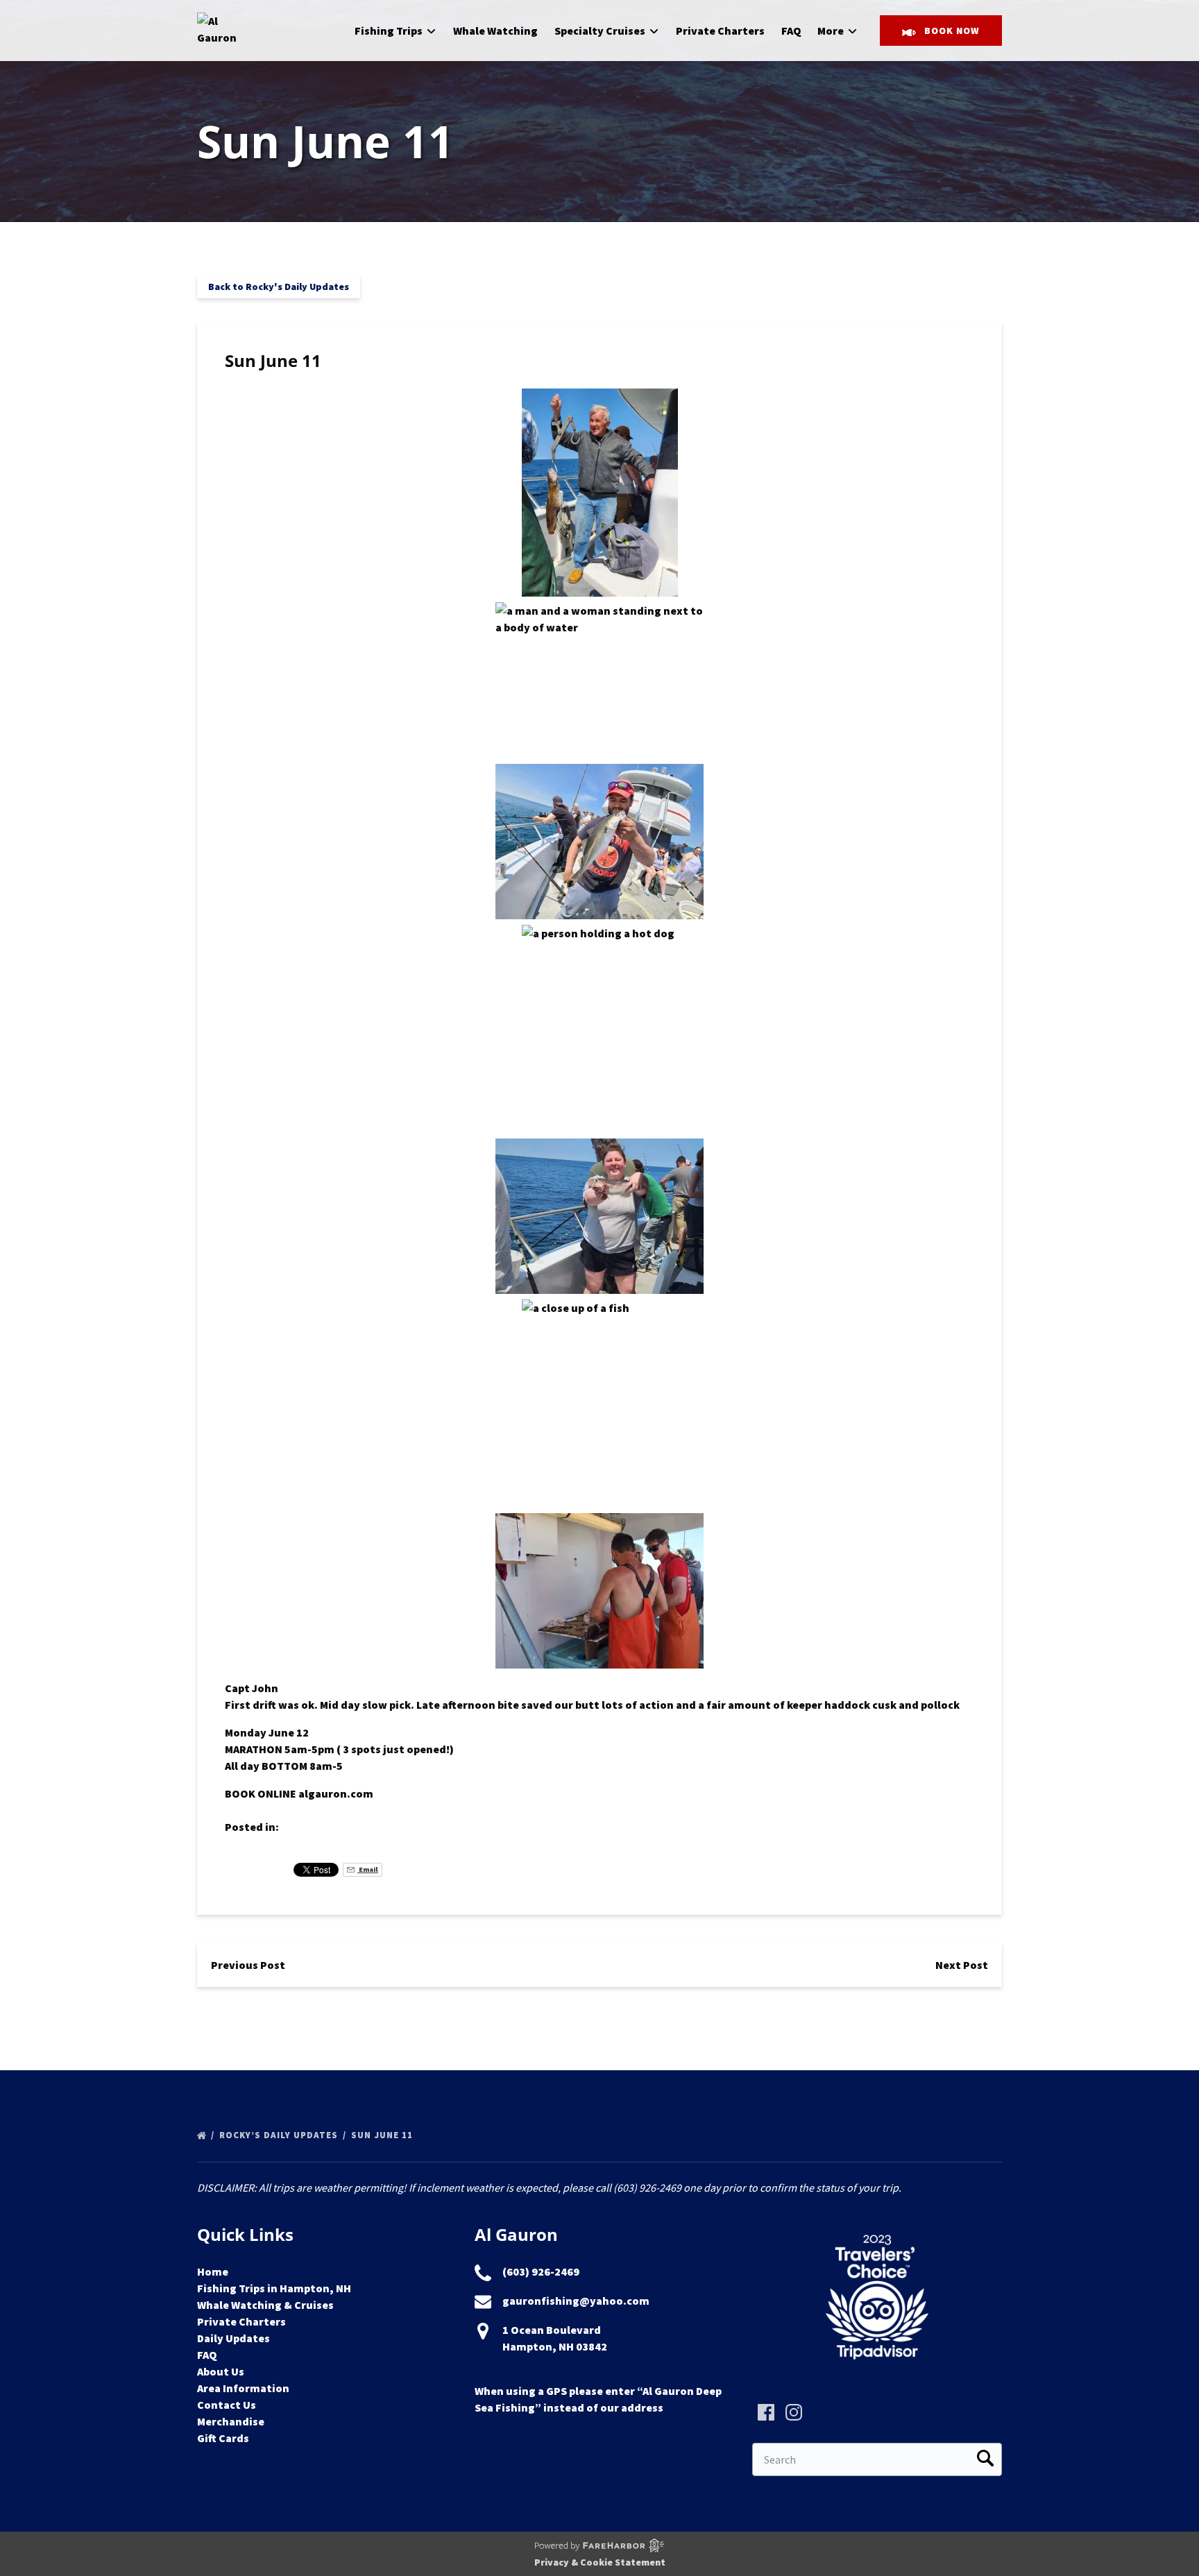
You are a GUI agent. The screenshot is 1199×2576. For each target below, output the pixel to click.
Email (368, 1869)
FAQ (791, 31)
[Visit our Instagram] (794, 2412)
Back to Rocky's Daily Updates (279, 287)
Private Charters (720, 31)
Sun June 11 (383, 2135)
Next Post (962, 1965)
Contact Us (227, 2405)
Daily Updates (233, 2338)
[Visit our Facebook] (766, 2412)
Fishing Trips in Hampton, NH (274, 2288)
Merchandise (231, 2421)
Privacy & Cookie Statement (600, 2562)
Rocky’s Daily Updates (280, 2135)
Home (213, 2271)
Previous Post (248, 1965)
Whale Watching (495, 31)
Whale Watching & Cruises (265, 2305)
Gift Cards (223, 2438)
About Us (221, 2371)
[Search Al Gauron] (985, 2459)
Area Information (243, 2388)
